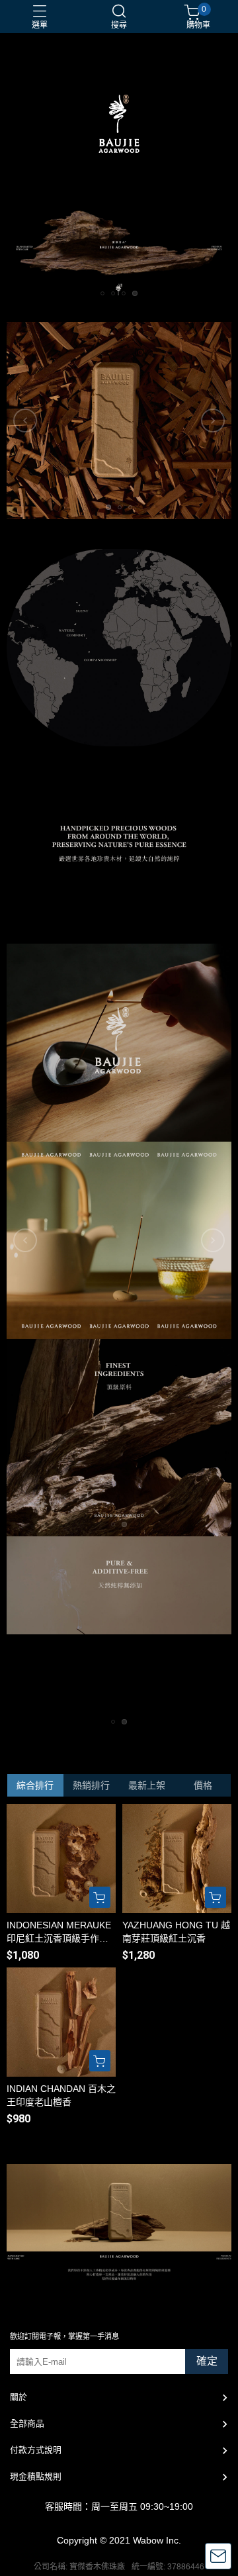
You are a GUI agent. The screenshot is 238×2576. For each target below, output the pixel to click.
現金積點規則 (36, 2476)
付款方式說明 (36, 2450)
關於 (19, 2397)
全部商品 (27, 2423)
